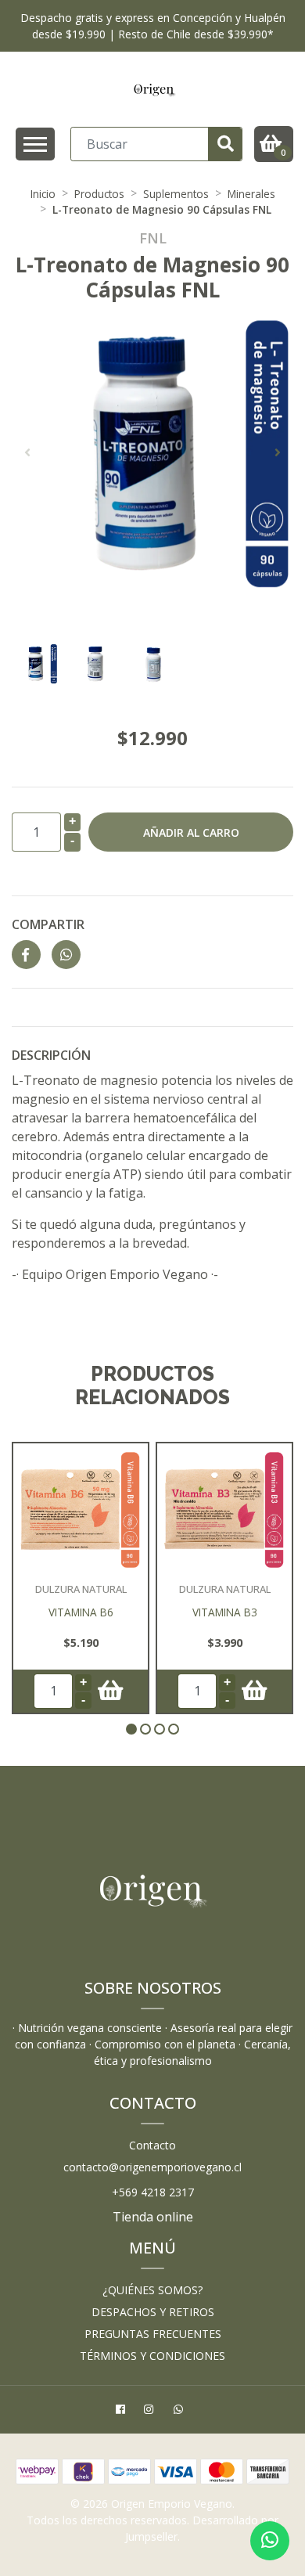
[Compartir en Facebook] (26, 955)
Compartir (48, 924)
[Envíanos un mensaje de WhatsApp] (270, 2541)
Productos (99, 194)
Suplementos (176, 194)
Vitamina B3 (225, 1612)
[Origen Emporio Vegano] (154, 89)
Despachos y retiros (153, 2312)
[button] (131, 1729)
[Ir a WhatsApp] (180, 2411)
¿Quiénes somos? (152, 2290)
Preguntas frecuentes (153, 2334)
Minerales (251, 194)
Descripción (51, 1055)
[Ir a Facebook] (122, 2411)
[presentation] (27, 452)
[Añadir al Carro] (111, 1691)
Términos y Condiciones (152, 2356)
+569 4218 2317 (153, 2192)
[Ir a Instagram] (151, 2411)
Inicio (43, 194)
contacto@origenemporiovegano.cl (152, 2167)
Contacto (152, 2145)
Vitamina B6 (81, 1612)
